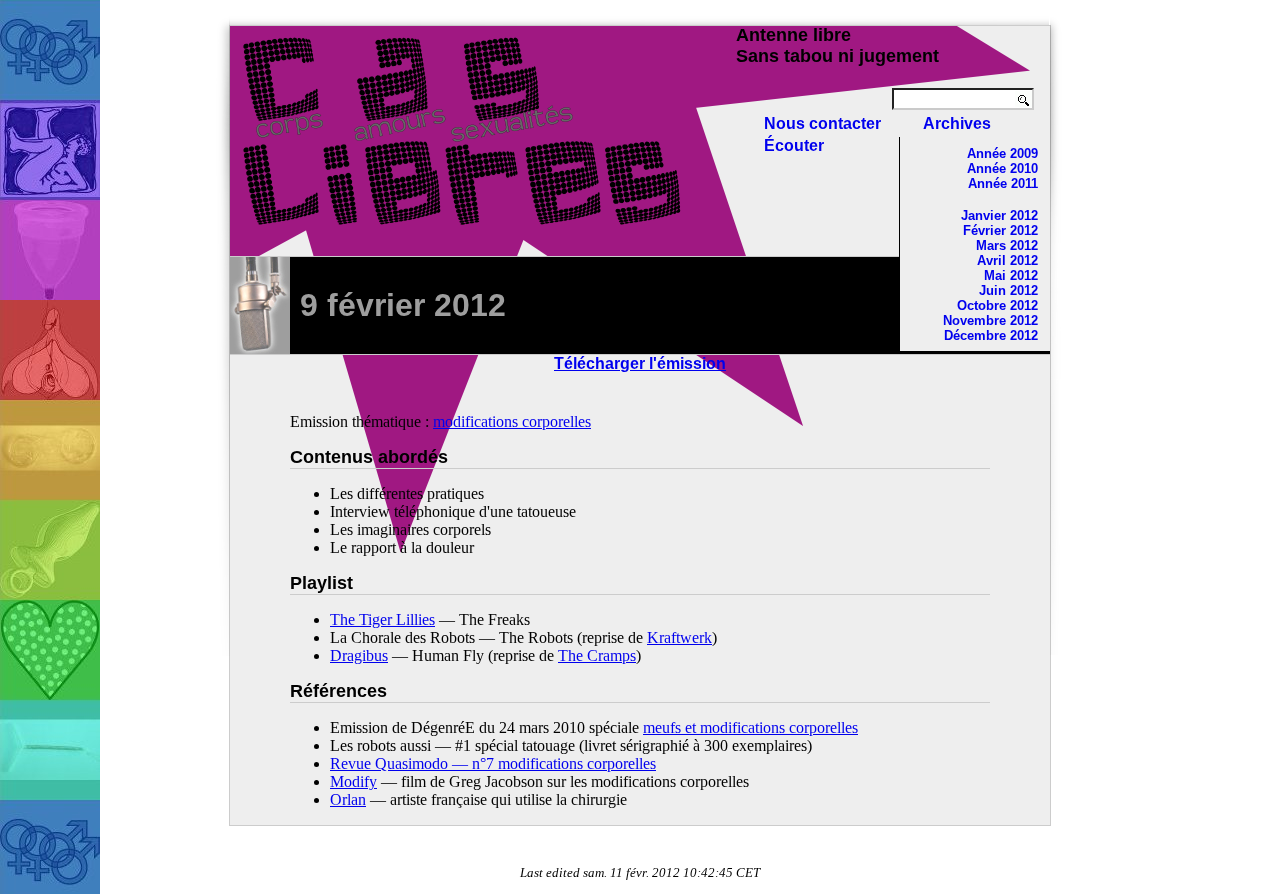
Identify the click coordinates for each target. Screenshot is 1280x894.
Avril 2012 (1007, 260)
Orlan (348, 799)
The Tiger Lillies (382, 619)
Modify (353, 781)
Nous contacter (822, 123)
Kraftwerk (679, 637)
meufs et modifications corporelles (750, 727)
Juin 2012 (1008, 290)
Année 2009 (1002, 153)
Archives (957, 123)
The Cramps (597, 655)
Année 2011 (1003, 183)
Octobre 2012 (997, 305)
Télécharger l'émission (640, 363)
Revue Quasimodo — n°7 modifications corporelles (493, 763)
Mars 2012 (1007, 245)
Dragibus (359, 655)
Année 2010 (1002, 168)
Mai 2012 (1011, 275)
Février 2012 (1000, 230)
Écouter (794, 145)
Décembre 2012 (991, 335)
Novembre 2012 (990, 320)
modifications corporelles (512, 421)
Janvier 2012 (999, 215)
